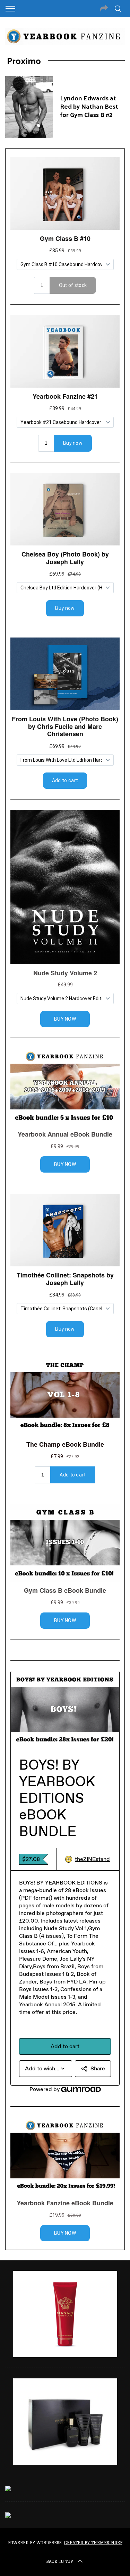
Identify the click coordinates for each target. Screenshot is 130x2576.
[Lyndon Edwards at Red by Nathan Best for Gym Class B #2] (29, 107)
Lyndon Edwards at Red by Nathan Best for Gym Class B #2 (89, 106)
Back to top (59, 2561)
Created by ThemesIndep (93, 2543)
